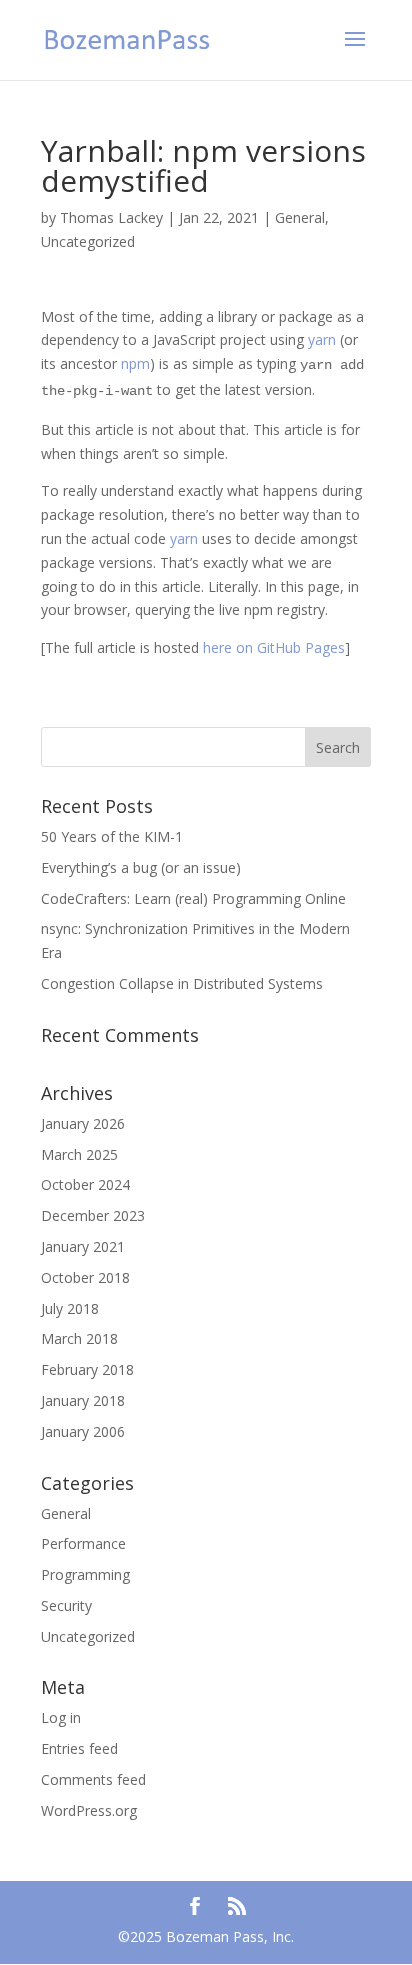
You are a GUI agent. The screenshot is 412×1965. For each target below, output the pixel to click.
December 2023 (93, 1215)
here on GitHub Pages (274, 647)
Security (66, 1605)
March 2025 (79, 1154)
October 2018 (85, 1277)
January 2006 (83, 1431)
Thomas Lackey (111, 217)
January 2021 (83, 1246)
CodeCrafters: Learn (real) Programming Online (193, 898)
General (300, 217)
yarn (322, 339)
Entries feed (79, 1748)
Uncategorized (88, 241)
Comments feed (93, 1779)
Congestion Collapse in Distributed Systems (182, 983)
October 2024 (85, 1184)
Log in (61, 1717)
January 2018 (83, 1400)
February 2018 (87, 1369)
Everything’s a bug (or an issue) (141, 867)
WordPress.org (89, 1810)
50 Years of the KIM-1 (112, 836)
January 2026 (83, 1123)
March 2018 (79, 1338)
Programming (85, 1574)
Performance (83, 1543)
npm (135, 363)
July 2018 (70, 1308)
